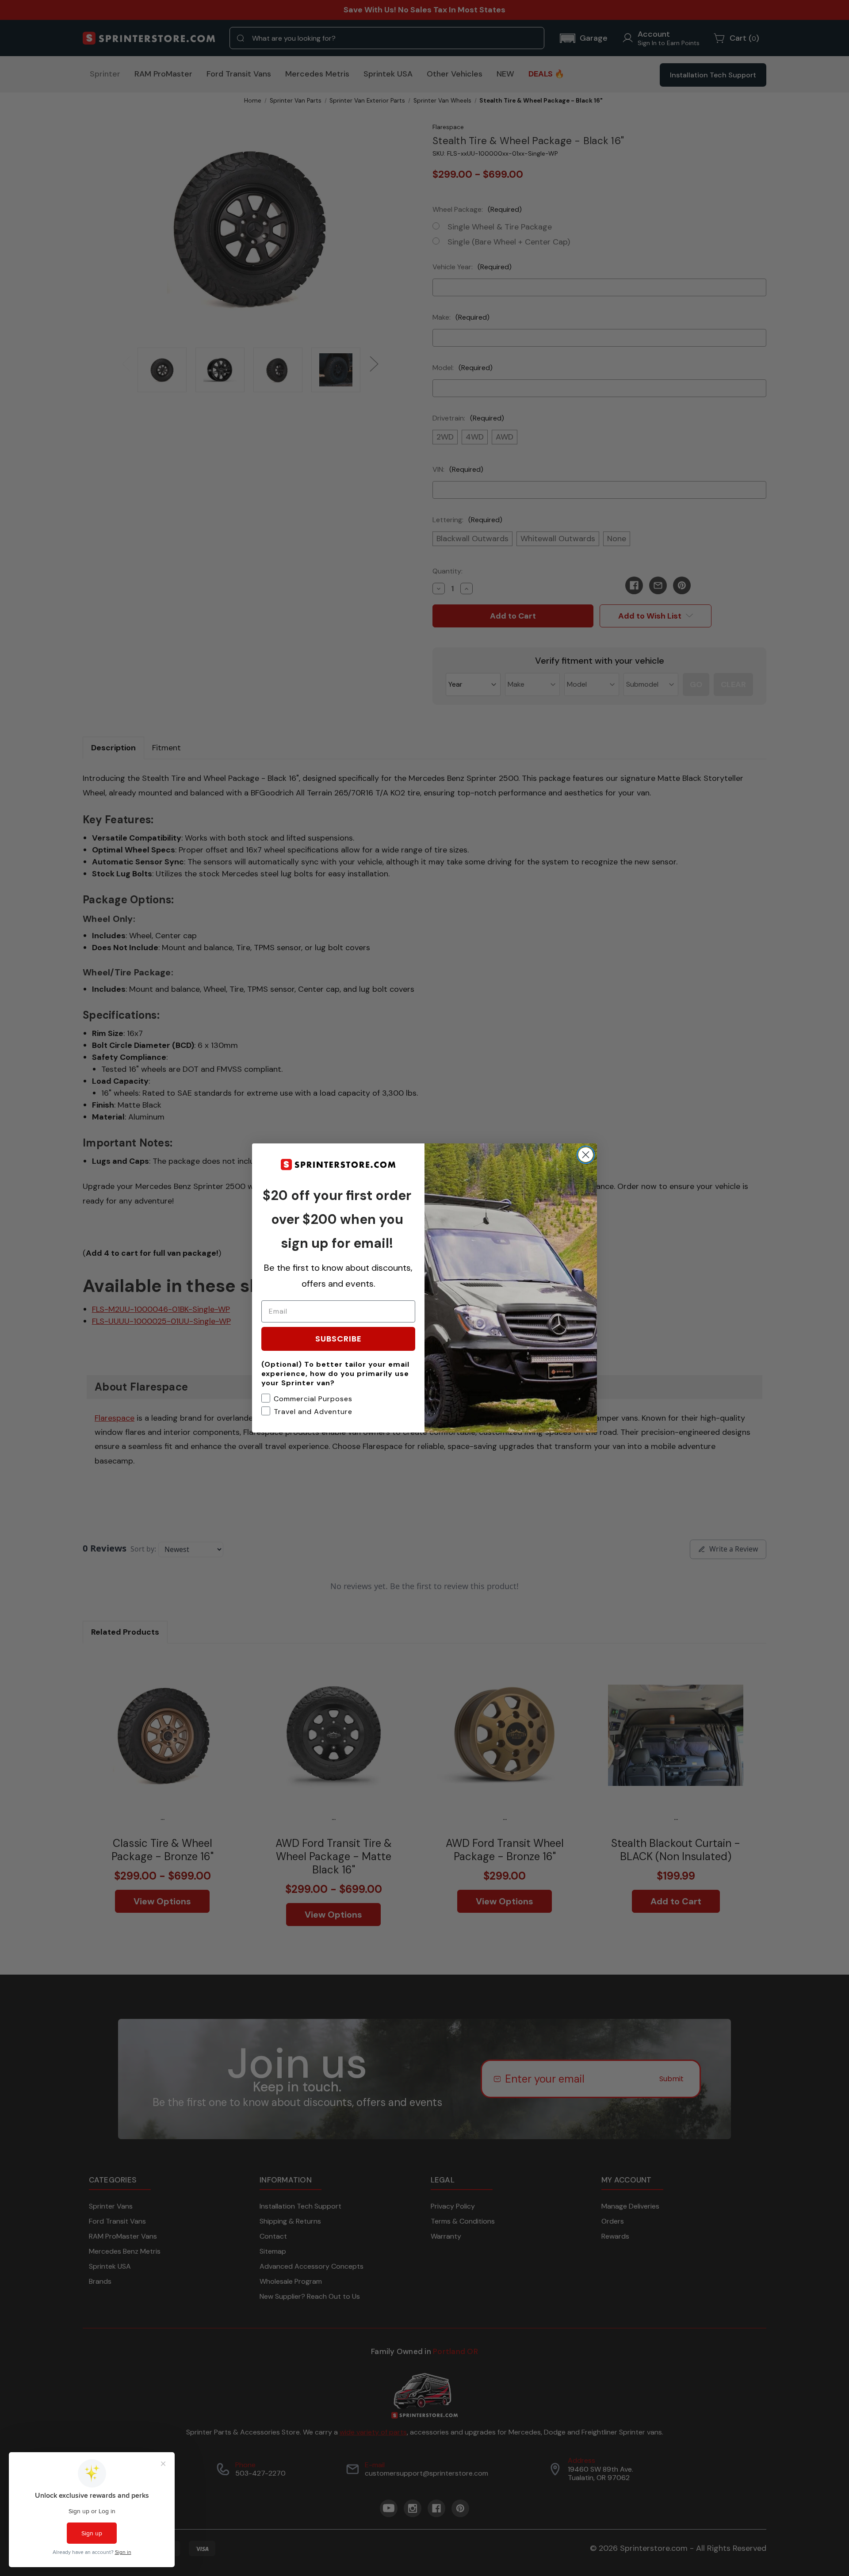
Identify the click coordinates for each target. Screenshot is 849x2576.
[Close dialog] (586, 1155)
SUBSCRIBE (338, 1339)
